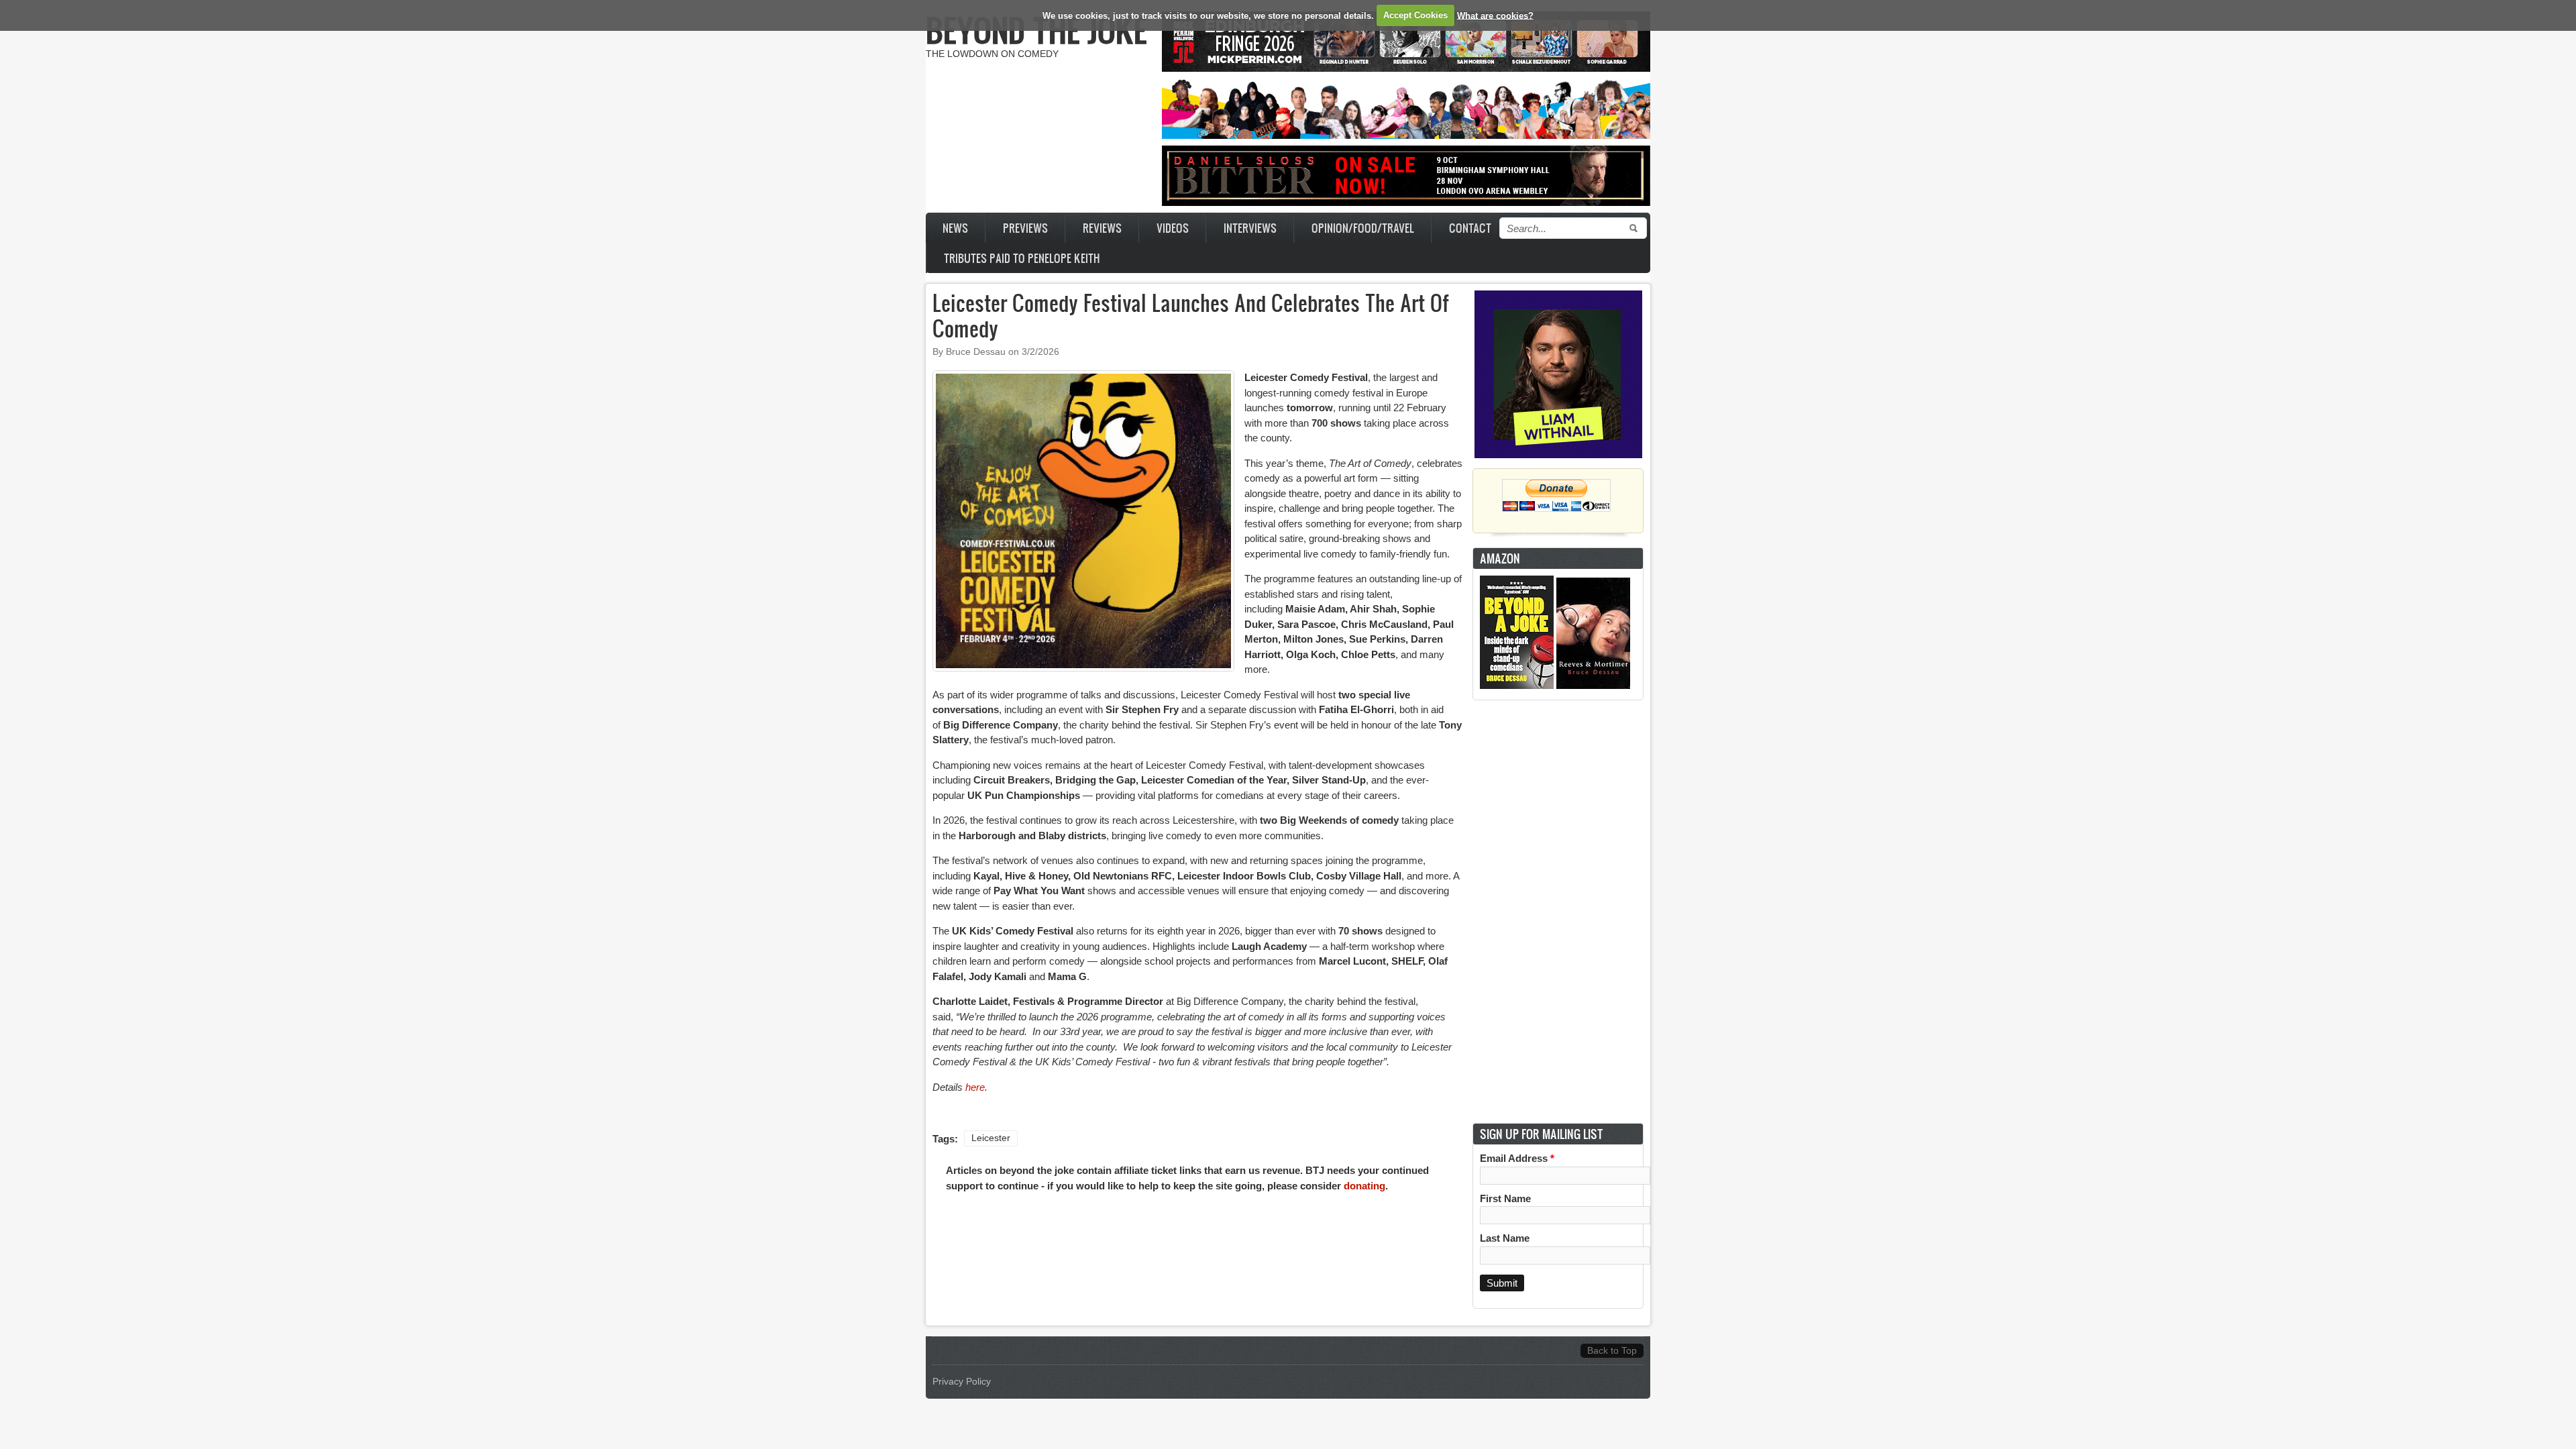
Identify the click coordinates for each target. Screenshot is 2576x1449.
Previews (1025, 228)
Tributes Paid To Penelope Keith (1022, 258)
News (955, 228)
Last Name (1505, 1238)
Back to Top (1612, 1351)
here (975, 1087)
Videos (1173, 228)
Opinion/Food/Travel (1363, 228)
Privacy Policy (962, 1382)
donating (1364, 1186)
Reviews (1102, 228)
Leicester (991, 1138)
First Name (1505, 1198)
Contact (1470, 228)
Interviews (1250, 228)
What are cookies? (1495, 15)
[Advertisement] (1558, 912)
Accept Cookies (1415, 15)
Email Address (1517, 1158)
